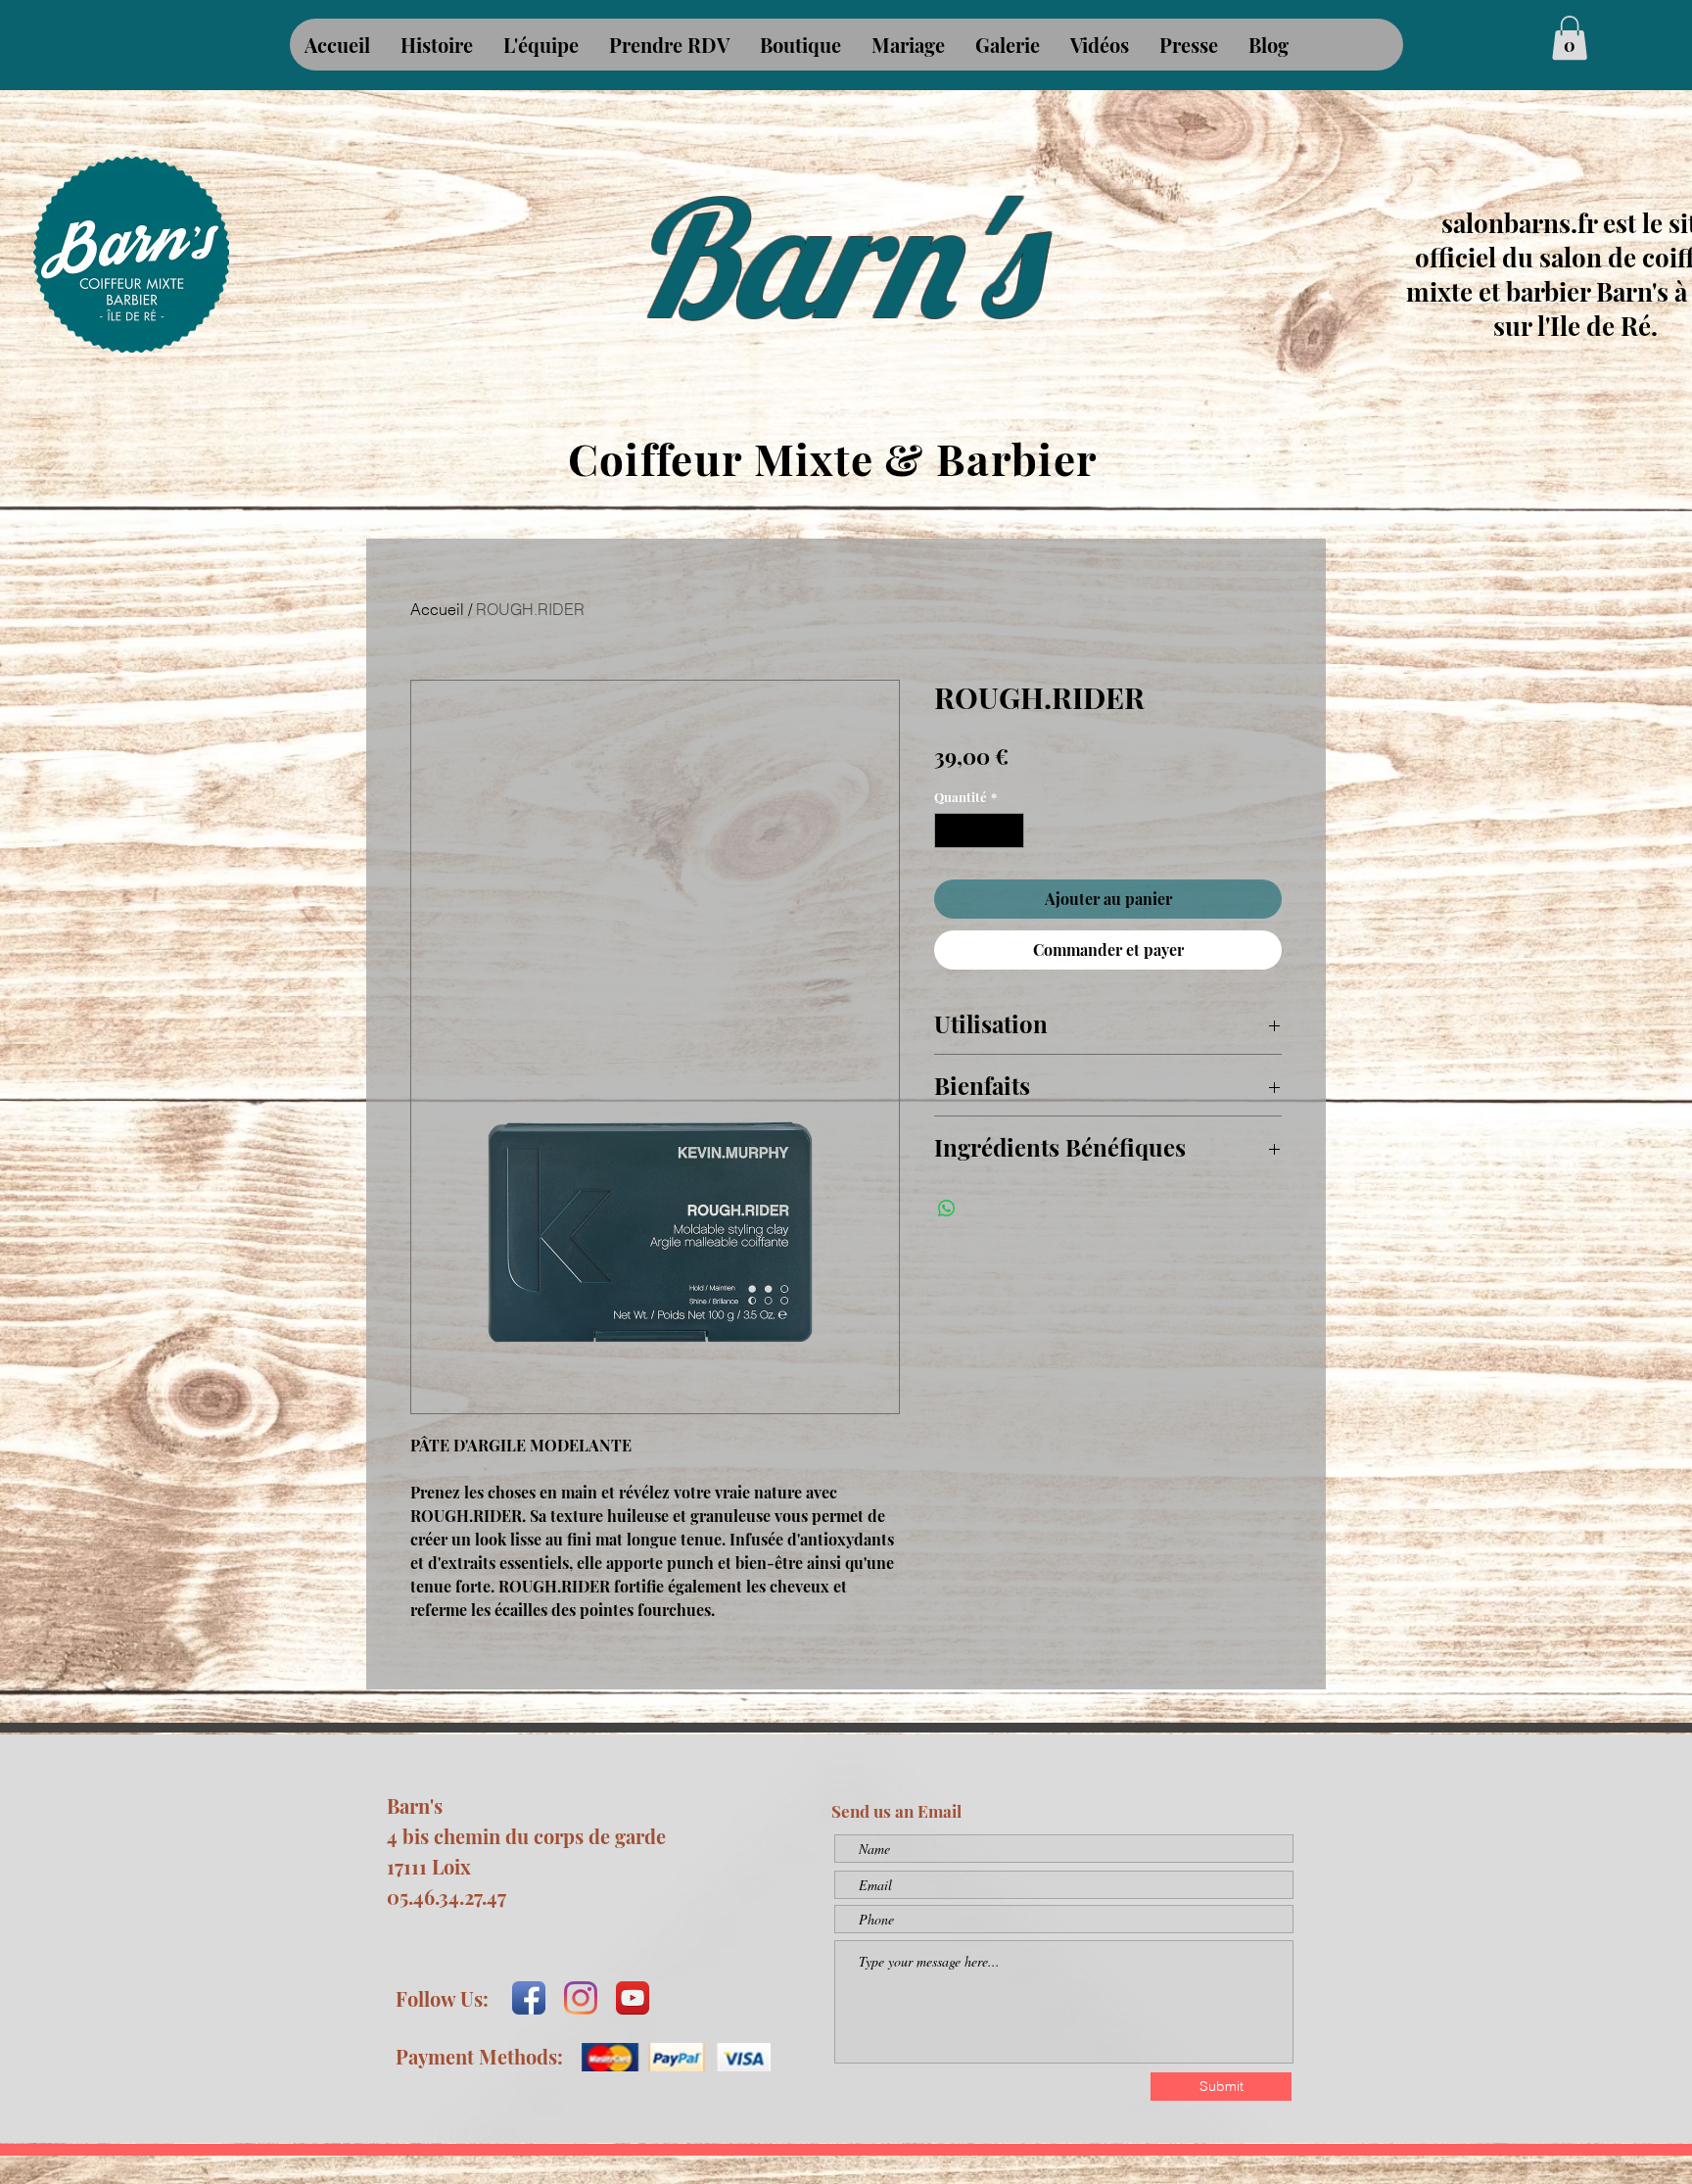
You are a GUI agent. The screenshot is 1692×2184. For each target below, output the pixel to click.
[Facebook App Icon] (529, 1998)
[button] (1570, 38)
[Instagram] (581, 1998)
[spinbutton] (980, 831)
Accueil (437, 609)
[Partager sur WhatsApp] (947, 1209)
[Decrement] (949, 831)
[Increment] (1010, 831)
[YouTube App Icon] (633, 1998)
